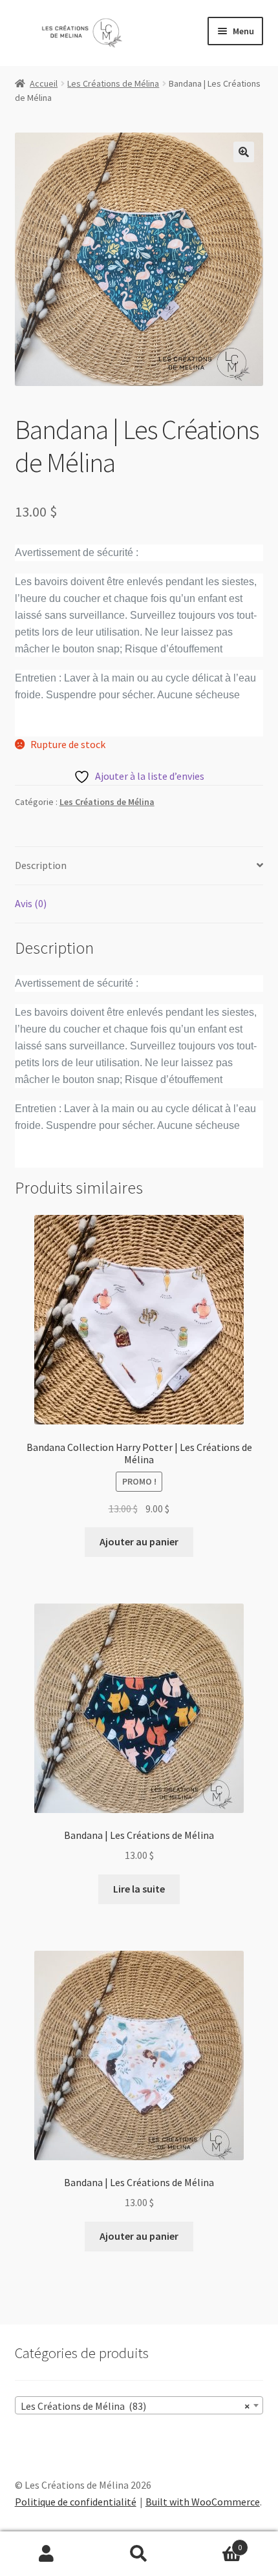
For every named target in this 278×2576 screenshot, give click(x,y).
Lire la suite (139, 1889)
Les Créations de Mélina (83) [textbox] (135, 2406)
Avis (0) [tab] (31, 903)
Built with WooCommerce (203, 2502)
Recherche (139, 2554)
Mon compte (46, 2554)
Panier (214, 2543)
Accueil (44, 83)
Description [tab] (41, 865)
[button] (244, 152)
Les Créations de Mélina (113, 83)
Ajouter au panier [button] (139, 1541)
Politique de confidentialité (76, 2502)
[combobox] (139, 2405)
